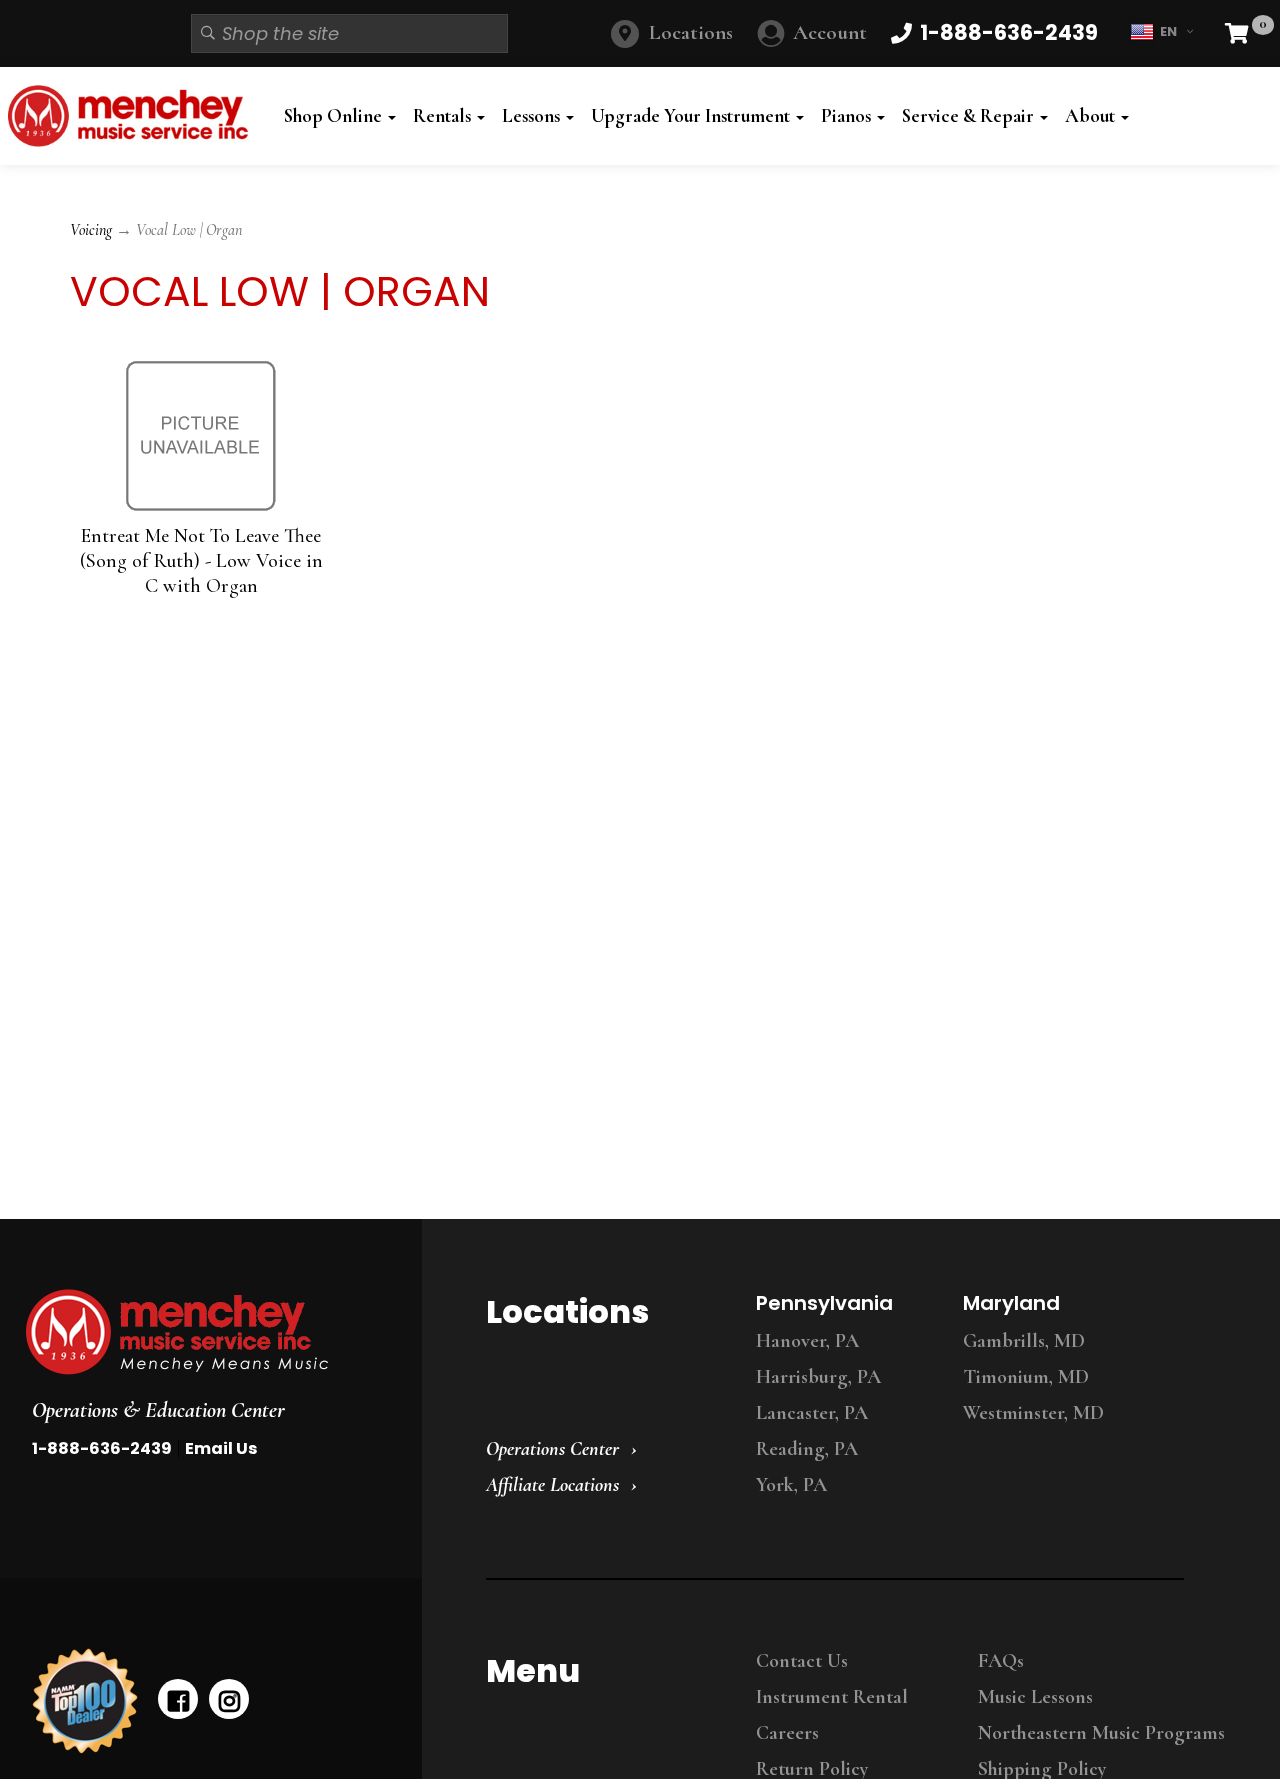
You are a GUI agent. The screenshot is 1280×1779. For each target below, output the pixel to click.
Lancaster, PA (812, 1413)
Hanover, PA (807, 1341)
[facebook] (178, 1699)
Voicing (91, 230)
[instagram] (229, 1699)
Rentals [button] (444, 116)
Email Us (221, 1448)
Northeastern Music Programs (1101, 1733)
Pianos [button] (848, 116)
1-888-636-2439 (102, 1448)
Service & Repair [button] (970, 116)
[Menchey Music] (205, 1332)
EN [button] (1168, 31)
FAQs (1001, 1661)
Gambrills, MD (1024, 1341)
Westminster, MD (1033, 1413)
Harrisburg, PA (818, 1377)
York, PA (791, 1485)
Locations (691, 32)
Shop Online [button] (335, 116)
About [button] (1092, 116)
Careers (787, 1733)
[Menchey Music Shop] (133, 116)
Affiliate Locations (552, 1485)
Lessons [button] (533, 116)
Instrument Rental (832, 1697)
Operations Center (552, 1449)
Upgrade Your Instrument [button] (692, 116)
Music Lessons (1035, 1697)
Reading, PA (807, 1449)
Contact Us (802, 1661)
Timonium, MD (1026, 1377)
